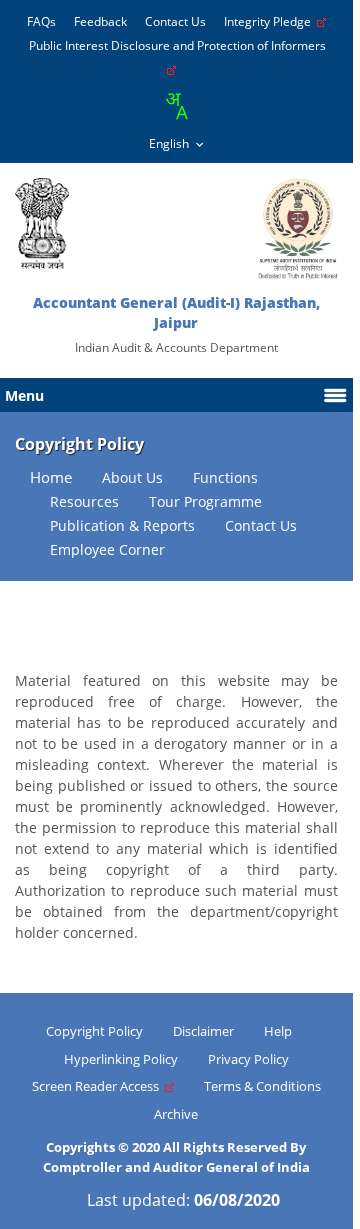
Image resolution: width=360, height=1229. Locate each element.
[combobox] (176, 106)
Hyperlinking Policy (121, 1059)
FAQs (41, 21)
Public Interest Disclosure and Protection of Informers (180, 45)
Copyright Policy (94, 1031)
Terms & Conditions (262, 1086)
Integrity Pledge (270, 21)
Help (278, 1031)
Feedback (100, 21)
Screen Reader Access (98, 1086)
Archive (176, 1114)
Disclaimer (203, 1031)
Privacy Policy (248, 1059)
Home (51, 477)
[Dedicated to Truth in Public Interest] (42, 223)
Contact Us (175, 21)
